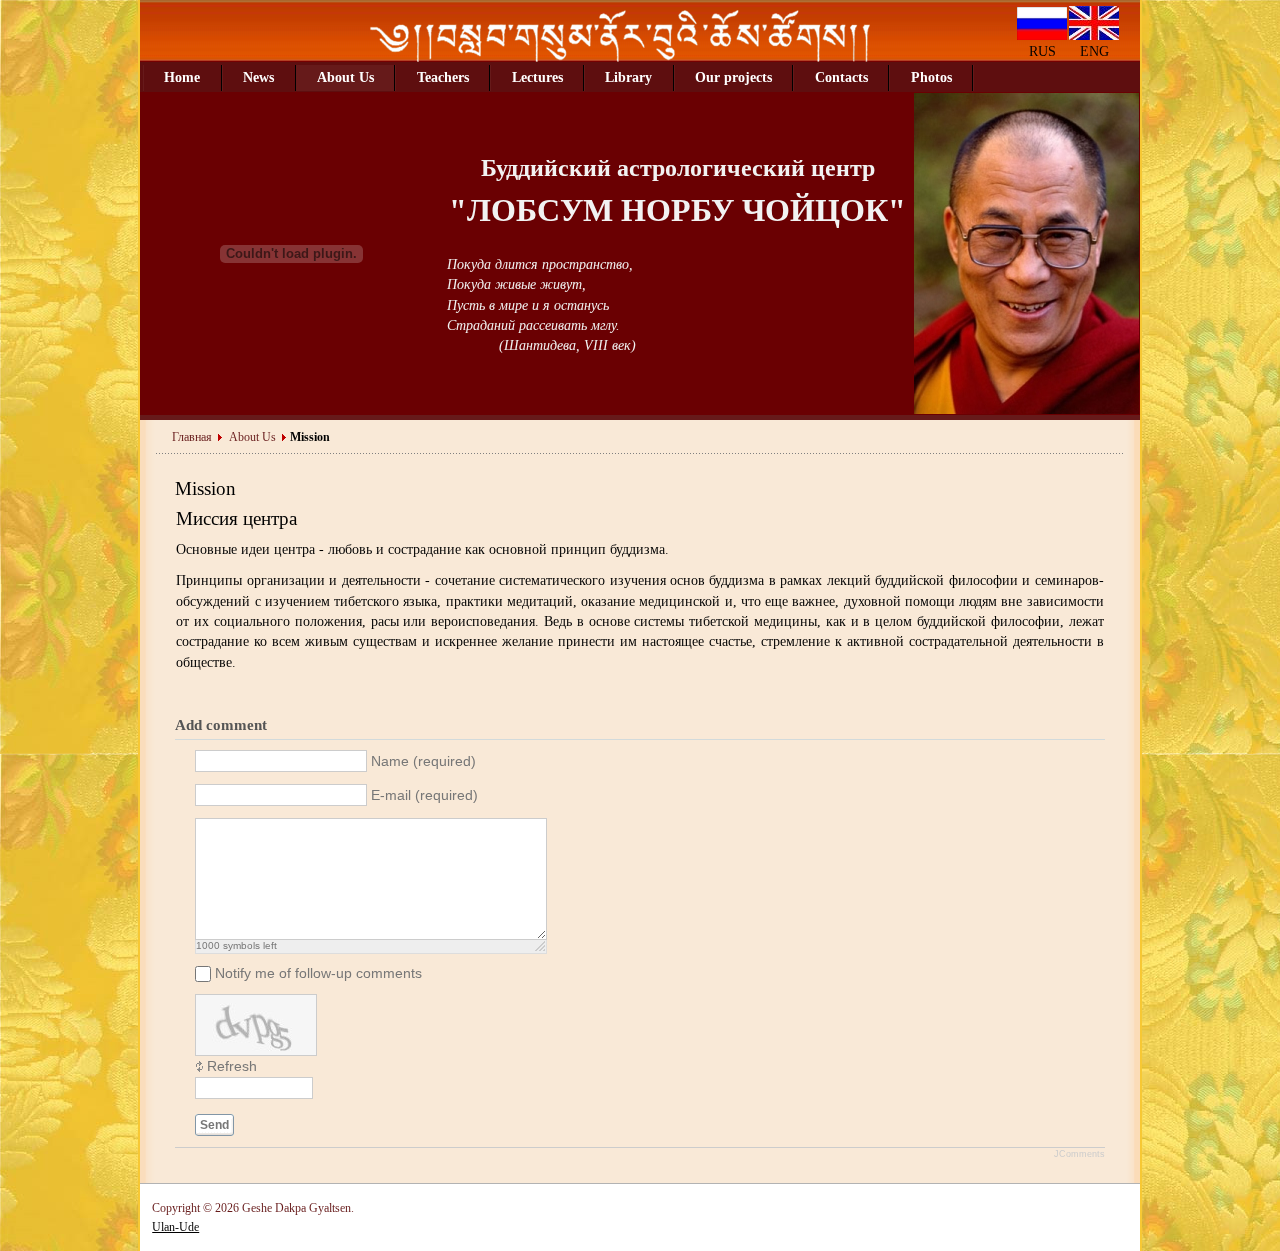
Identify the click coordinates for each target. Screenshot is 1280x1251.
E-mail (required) (424, 795)
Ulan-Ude (175, 1227)
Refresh (232, 1066)
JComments (1079, 1154)
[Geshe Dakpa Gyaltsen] (620, 57)
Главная (192, 437)
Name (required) (423, 761)
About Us (252, 437)
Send (214, 1125)
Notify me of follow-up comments (318, 973)
